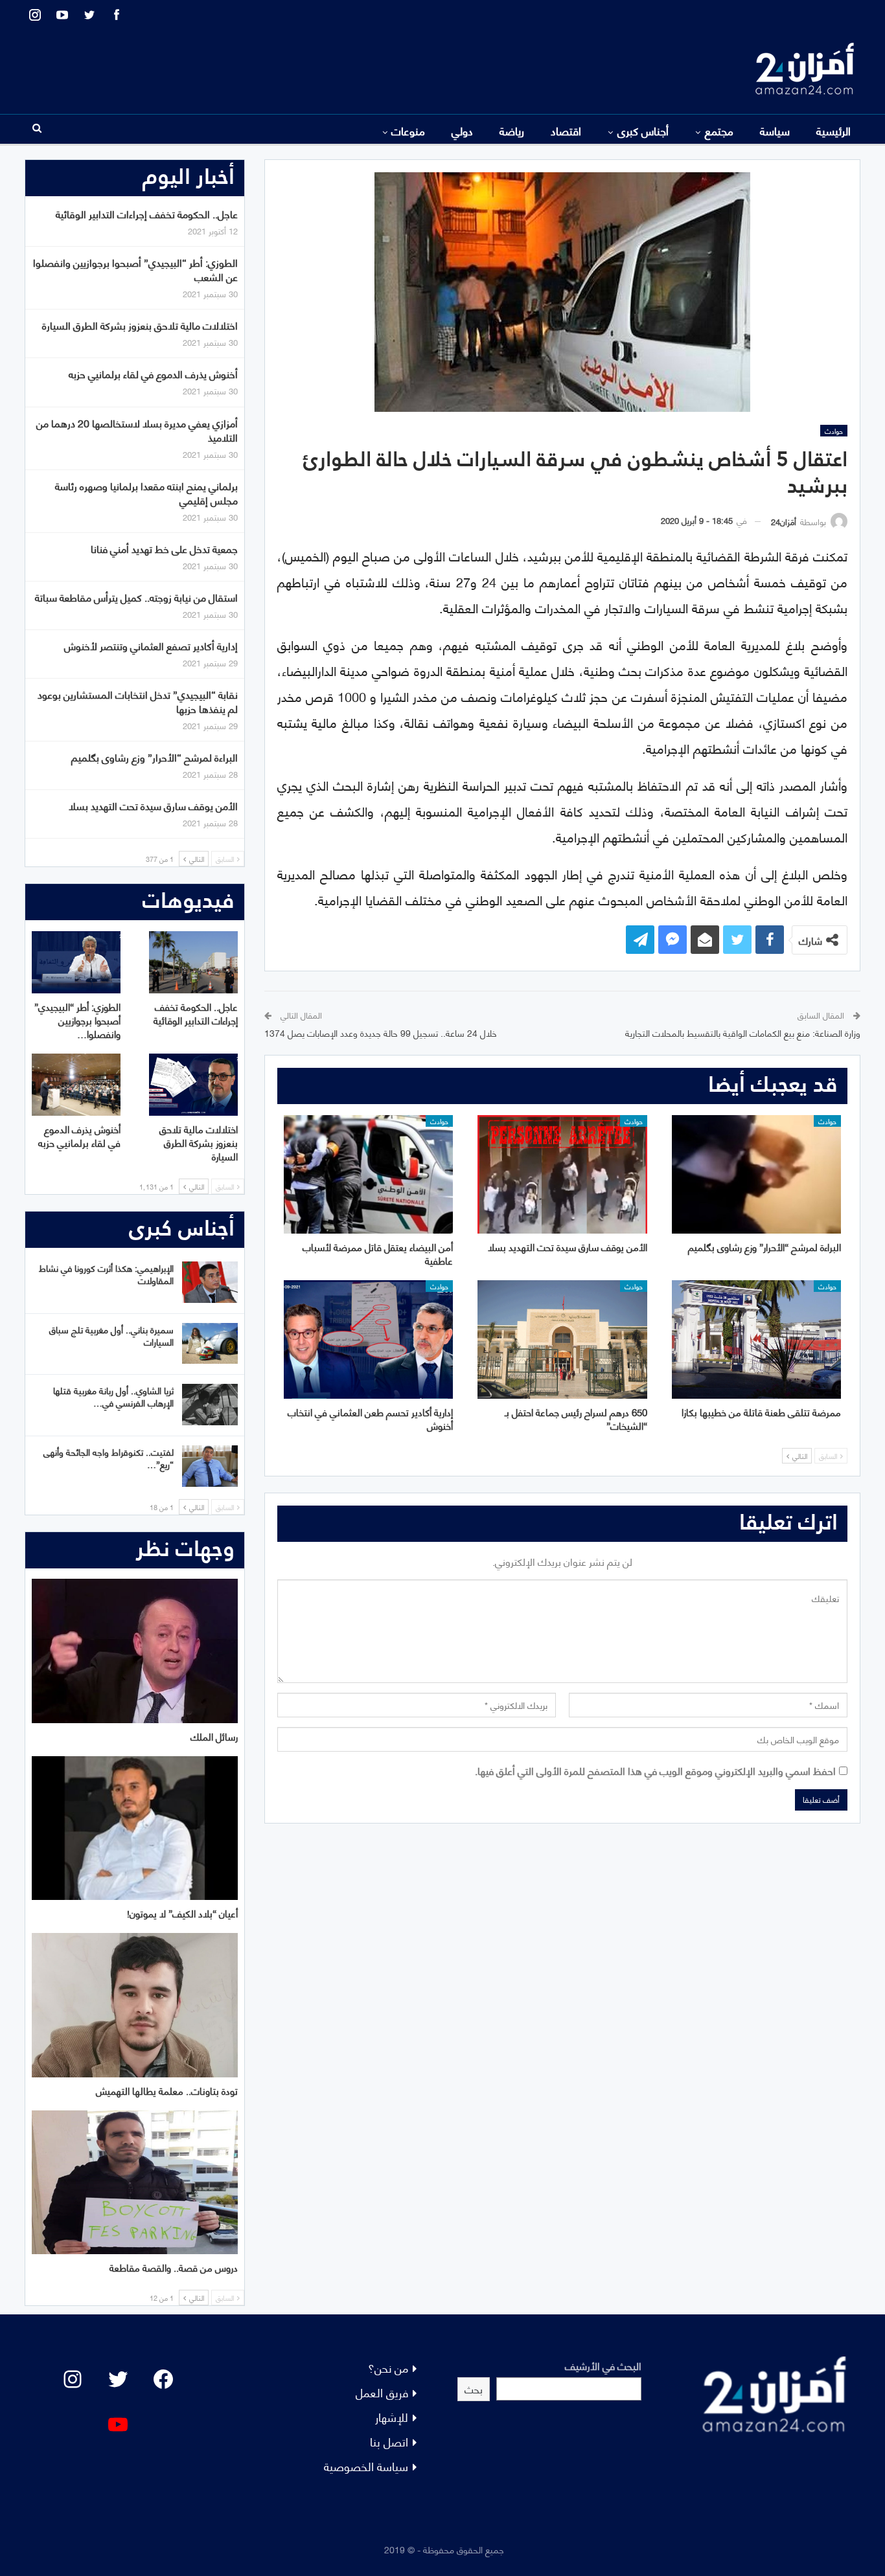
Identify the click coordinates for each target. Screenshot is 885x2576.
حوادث (834, 431)
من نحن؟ (388, 2367)
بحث (474, 2389)
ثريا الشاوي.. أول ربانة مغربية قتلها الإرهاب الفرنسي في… (113, 1396)
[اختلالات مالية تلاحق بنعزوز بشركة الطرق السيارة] (193, 1085)
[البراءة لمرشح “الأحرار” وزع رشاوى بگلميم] (756, 1174)
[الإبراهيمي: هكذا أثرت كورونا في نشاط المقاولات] (210, 1282)
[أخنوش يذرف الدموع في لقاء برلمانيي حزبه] (76, 1085)
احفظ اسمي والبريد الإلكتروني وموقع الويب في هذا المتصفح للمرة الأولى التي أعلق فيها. (655, 1770)
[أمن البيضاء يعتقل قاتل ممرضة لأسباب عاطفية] (368, 1174)
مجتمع (719, 130)
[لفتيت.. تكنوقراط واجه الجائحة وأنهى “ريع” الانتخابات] (210, 1466)
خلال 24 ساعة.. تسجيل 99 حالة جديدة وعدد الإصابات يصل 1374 (381, 1033)
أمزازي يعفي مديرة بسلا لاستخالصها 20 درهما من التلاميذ (137, 430)
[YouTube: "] (118, 2424)
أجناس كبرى (643, 130)
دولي (462, 130)
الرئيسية (833, 130)
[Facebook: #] (163, 2379)
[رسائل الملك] (135, 1651)
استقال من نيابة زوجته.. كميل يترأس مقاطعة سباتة (136, 597)
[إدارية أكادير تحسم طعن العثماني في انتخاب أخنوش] (368, 1339)
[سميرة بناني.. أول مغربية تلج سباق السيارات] (210, 1344)
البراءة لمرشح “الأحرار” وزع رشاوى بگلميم (155, 757)
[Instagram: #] (73, 2379)
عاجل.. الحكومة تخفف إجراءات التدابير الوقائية (147, 213)
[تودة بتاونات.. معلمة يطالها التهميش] (135, 2005)
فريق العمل (382, 2392)
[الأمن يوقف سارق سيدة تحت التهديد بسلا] (562, 1174)
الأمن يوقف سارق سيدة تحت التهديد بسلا (153, 805)
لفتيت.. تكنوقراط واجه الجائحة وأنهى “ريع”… (109, 1458)
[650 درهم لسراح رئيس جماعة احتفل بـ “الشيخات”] (562, 1339)
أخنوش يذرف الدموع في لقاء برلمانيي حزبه (153, 373)
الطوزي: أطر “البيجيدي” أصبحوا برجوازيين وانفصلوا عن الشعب (135, 269)
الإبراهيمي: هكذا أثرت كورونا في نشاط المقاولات (106, 1274)
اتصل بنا (389, 2441)
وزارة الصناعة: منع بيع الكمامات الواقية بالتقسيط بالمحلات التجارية (743, 1033)
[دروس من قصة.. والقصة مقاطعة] (135, 2183)
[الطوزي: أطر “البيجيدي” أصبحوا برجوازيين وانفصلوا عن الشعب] (76, 962)
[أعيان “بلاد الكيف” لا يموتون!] (135, 1828)
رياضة (512, 130)
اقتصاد (566, 130)
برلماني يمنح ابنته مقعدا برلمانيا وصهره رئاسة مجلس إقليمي (146, 492)
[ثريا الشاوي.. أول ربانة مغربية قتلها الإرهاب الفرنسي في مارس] (210, 1405)
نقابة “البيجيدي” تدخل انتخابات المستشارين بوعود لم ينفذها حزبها (138, 701)
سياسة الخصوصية (366, 2466)
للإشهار (392, 2416)
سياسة (775, 130)
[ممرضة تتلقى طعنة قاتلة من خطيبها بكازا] (756, 1339)
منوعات (408, 130)
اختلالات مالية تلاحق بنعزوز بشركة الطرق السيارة (140, 325)
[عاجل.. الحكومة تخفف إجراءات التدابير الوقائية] (193, 962)
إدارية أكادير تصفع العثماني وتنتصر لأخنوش (151, 645)
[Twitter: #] (118, 2379)
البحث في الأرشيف (603, 2365)
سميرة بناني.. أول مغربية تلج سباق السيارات (111, 1335)
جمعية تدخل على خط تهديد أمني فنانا (164, 548)
